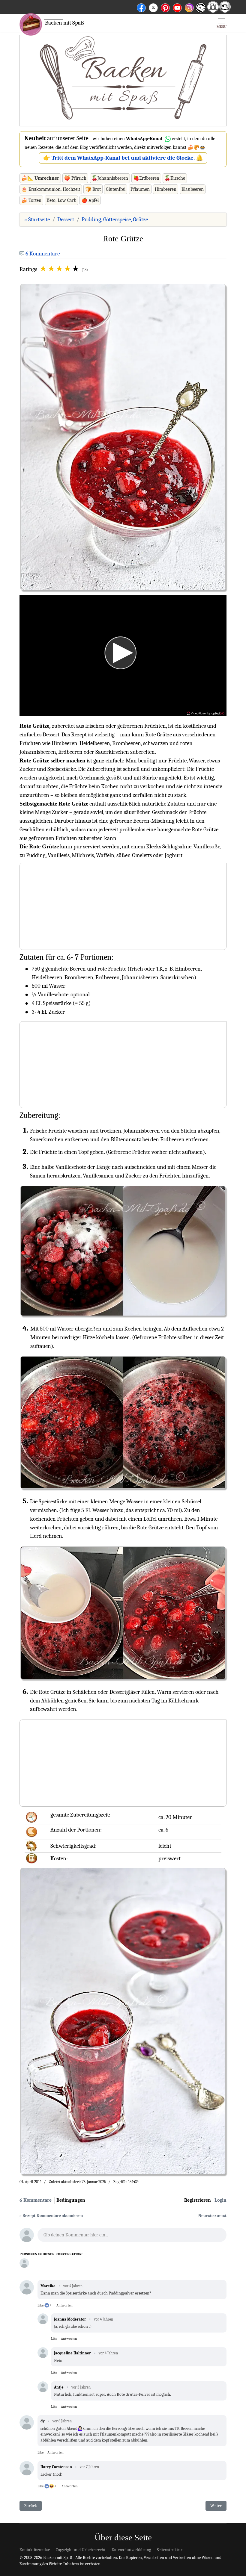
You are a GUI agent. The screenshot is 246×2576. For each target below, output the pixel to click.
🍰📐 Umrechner (40, 178)
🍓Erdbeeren (146, 178)
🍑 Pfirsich (75, 178)
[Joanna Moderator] (24, 2263)
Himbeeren (166, 189)
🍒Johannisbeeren (110, 178)
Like (40, 2305)
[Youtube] (177, 7)
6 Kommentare (43, 254)
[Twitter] (153, 7)
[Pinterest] (165, 7)
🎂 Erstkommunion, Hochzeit (51, 189)
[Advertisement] (123, 81)
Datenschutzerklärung (131, 2550)
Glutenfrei (116, 189)
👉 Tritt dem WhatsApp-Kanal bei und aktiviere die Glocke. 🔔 (123, 158)
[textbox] (132, 2237)
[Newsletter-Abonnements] (200, 12)
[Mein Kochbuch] (225, 11)
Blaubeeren (193, 189)
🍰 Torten (31, 200)
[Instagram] (189, 7)
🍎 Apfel (90, 200)
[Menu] (222, 23)
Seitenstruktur (170, 2550)
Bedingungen (71, 2200)
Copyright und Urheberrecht (81, 2550)
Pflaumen (140, 189)
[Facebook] (141, 7)
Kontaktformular (35, 2550)
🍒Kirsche (175, 178)
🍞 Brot (93, 189)
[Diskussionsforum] (213, 11)
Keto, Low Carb (61, 200)
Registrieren (198, 2200)
